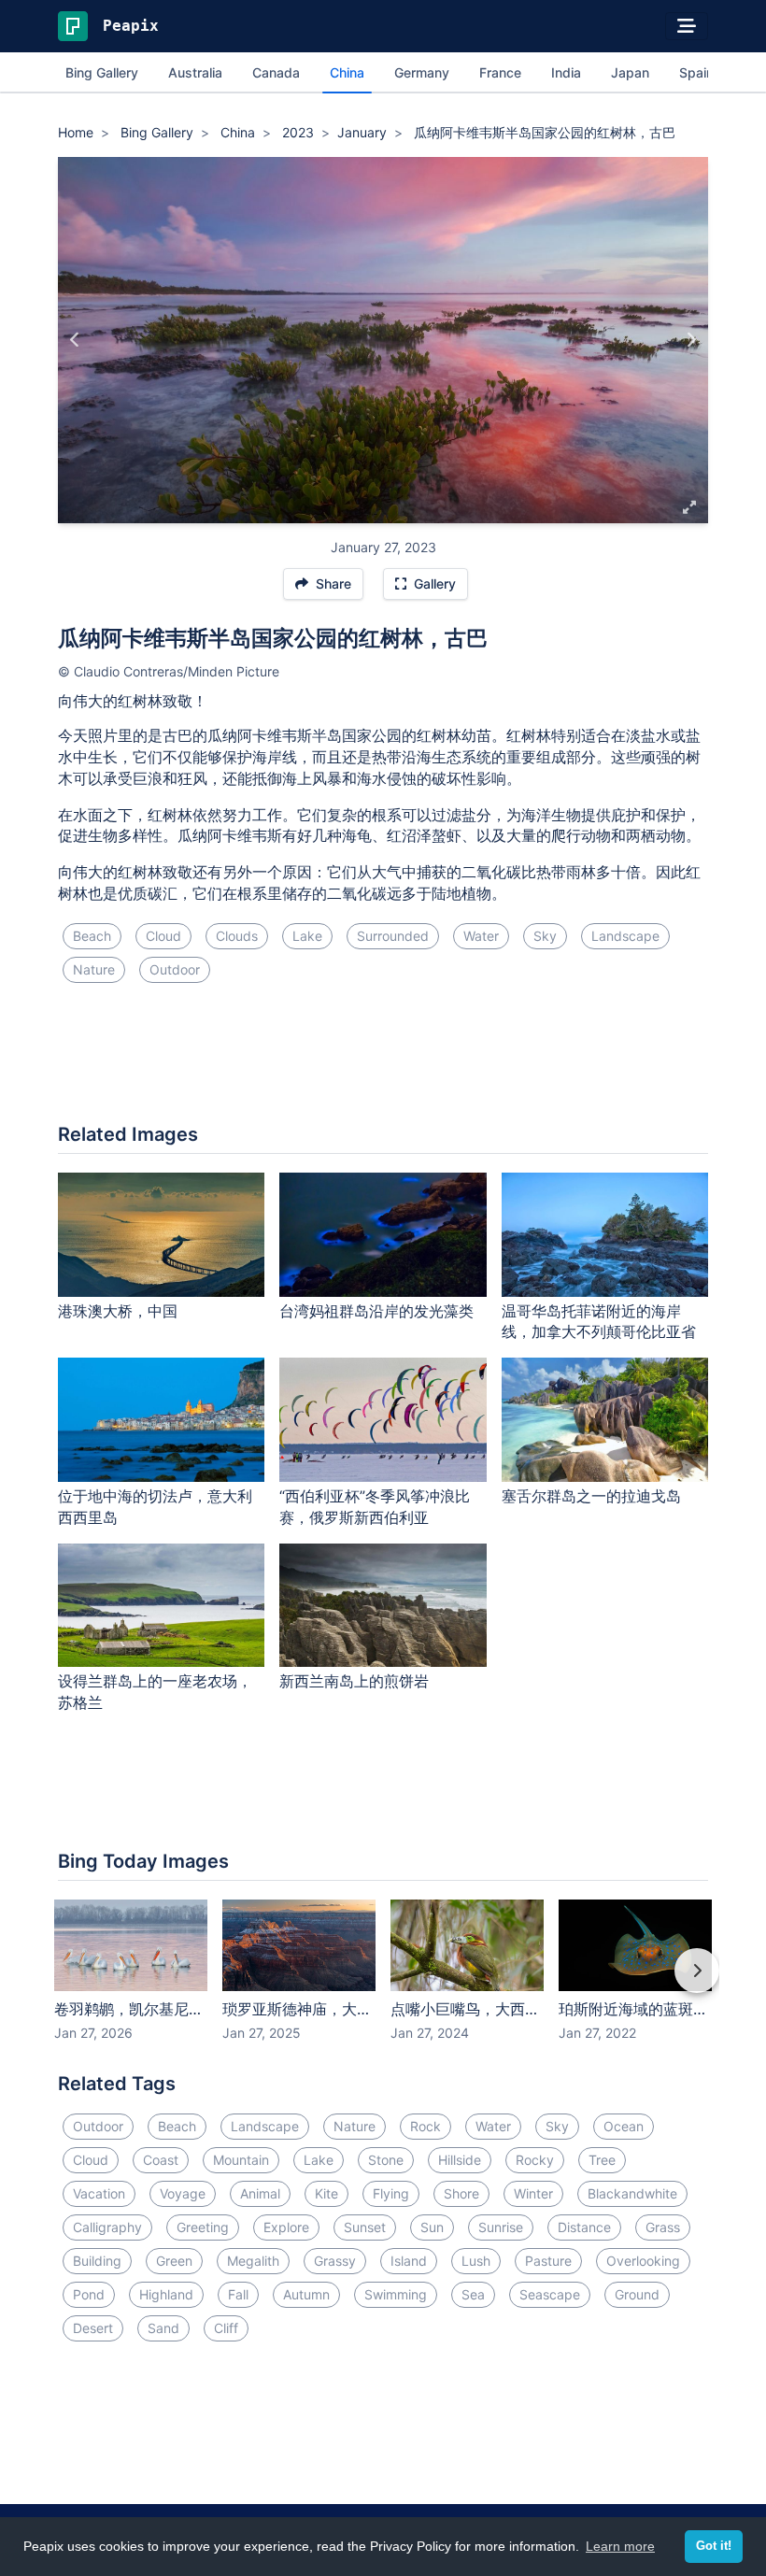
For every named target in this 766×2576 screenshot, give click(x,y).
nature (94, 969)
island (409, 2261)
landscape (625, 936)
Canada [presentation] (276, 72)
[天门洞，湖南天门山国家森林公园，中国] (75, 340)
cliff (226, 2328)
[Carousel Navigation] (383, 1984)
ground (637, 2294)
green (174, 2261)
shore (461, 2193)
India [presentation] (566, 72)
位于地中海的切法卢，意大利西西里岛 (155, 1507)
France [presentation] (500, 72)
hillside (460, 2160)
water (481, 936)
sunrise (501, 2227)
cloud (163, 936)
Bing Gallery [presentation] (102, 72)
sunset (365, 2227)
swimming (396, 2294)
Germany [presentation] (422, 72)
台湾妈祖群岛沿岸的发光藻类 (376, 1311)
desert (93, 2328)
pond (89, 2294)
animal (260, 2193)
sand (163, 2328)
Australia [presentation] (195, 72)
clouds (237, 936)
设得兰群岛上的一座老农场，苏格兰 (155, 1692)
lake (307, 936)
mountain (241, 2160)
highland (166, 2294)
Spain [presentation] (696, 72)
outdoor (175, 969)
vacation (99, 2193)
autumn (306, 2294)
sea (473, 2294)
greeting (203, 2227)
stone (386, 2160)
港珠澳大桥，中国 (118, 1311)
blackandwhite (632, 2193)
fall (238, 2294)
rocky (535, 2160)
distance (584, 2227)
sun (432, 2227)
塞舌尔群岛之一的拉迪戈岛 (591, 1496)
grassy (335, 2261)
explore (286, 2227)
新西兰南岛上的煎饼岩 (354, 1681)
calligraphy (107, 2227)
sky (545, 936)
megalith (253, 2261)
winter (533, 2193)
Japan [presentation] (630, 72)
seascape (550, 2294)
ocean (624, 2126)
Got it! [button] (714, 2546)
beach (92, 936)
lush (476, 2261)
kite (326, 2193)
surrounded (393, 936)
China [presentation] (347, 72)
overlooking (643, 2261)
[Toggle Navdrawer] (687, 26)
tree (602, 2160)
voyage (183, 2193)
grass (663, 2227)
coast (161, 2160)
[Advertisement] (383, 1060)
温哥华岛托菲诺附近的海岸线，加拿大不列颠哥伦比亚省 (599, 1322)
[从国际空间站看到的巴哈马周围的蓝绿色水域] (691, 340)
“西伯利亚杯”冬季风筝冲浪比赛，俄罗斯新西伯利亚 (375, 1507)
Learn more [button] (620, 2546)
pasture (548, 2261)
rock (426, 2126)
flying (391, 2193)
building (97, 2261)
